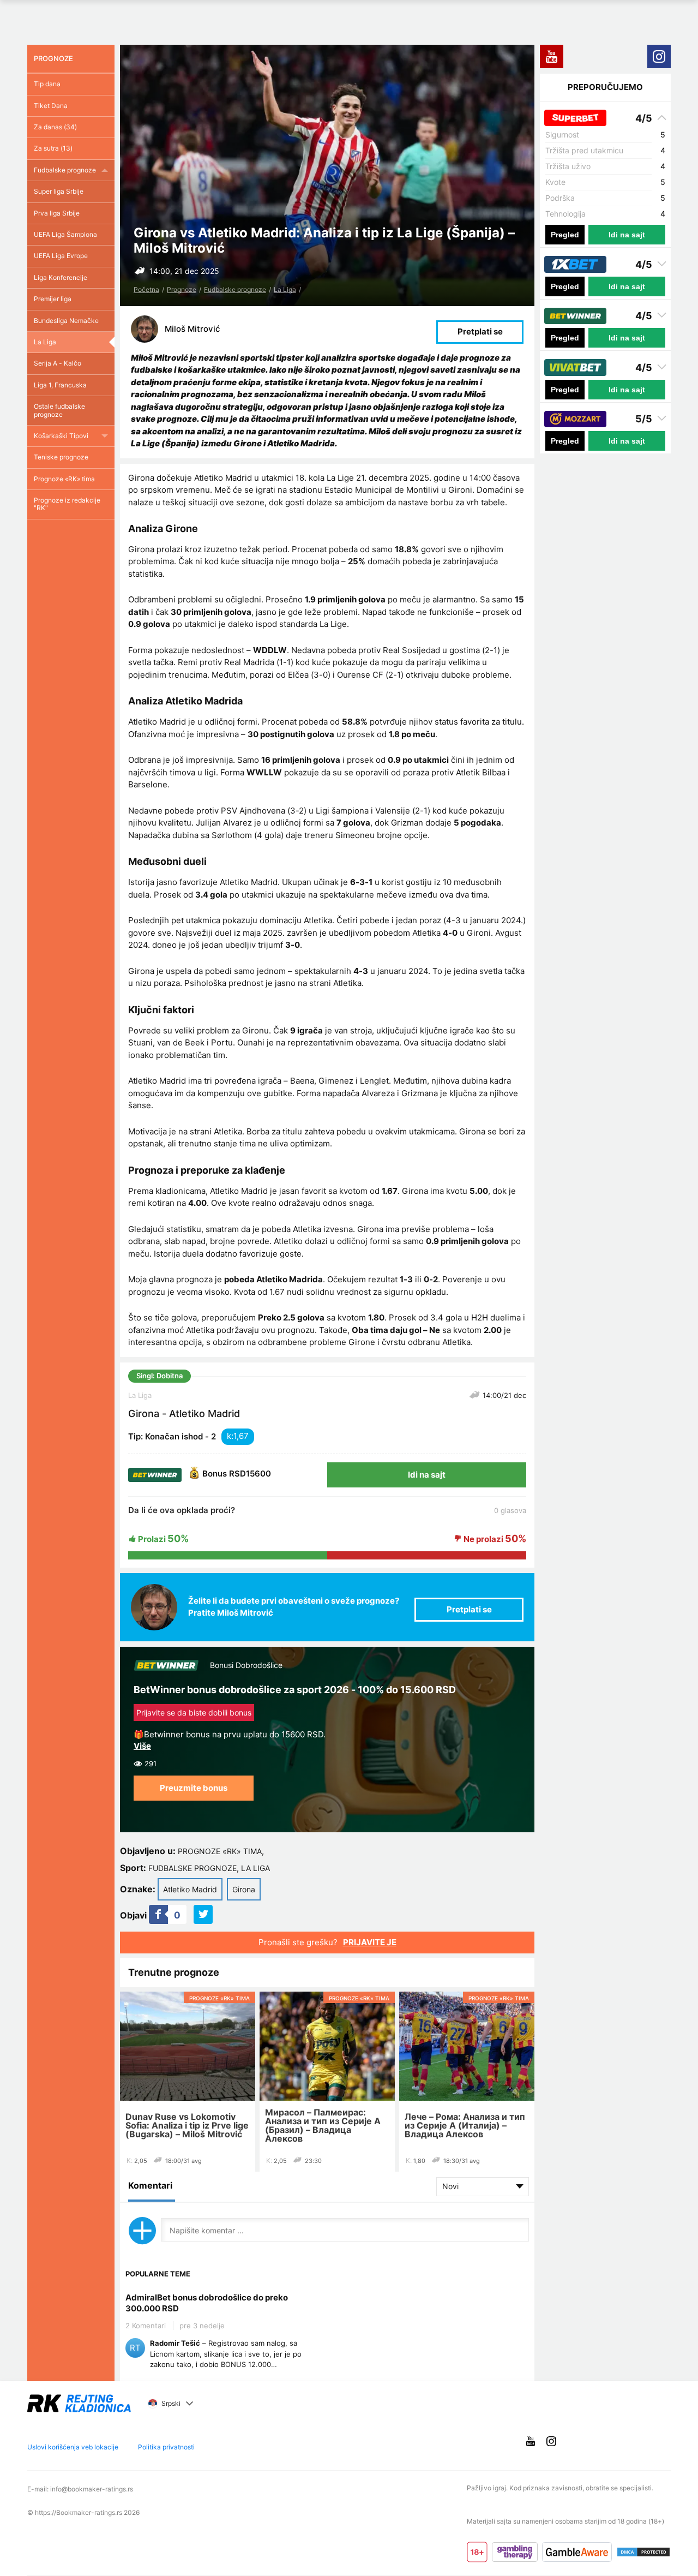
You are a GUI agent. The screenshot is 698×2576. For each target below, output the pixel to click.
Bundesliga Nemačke (66, 321)
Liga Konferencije (61, 277)
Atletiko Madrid (190, 1889)
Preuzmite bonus (194, 1788)
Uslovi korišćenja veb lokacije (73, 2447)
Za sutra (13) (53, 148)
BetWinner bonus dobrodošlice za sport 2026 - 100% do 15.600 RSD (295, 1690)
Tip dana (47, 84)
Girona (244, 1889)
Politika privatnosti (166, 2447)
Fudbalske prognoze (235, 289)
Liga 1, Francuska (60, 385)
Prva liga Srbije (57, 213)
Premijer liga (53, 299)
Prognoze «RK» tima (220, 1851)
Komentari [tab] (150, 2185)
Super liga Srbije (59, 191)
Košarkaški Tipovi (61, 436)
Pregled (565, 235)
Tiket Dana (51, 106)
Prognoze (182, 289)
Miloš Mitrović (192, 329)
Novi (450, 2186)
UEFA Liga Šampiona (65, 234)
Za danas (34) (55, 127)
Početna (146, 289)
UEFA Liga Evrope (61, 256)
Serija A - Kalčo (58, 363)
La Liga (285, 289)
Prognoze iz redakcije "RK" (67, 504)
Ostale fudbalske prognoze (59, 410)
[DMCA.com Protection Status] (643, 2552)
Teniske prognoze (61, 457)
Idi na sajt (427, 1475)
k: (230, 1436)
